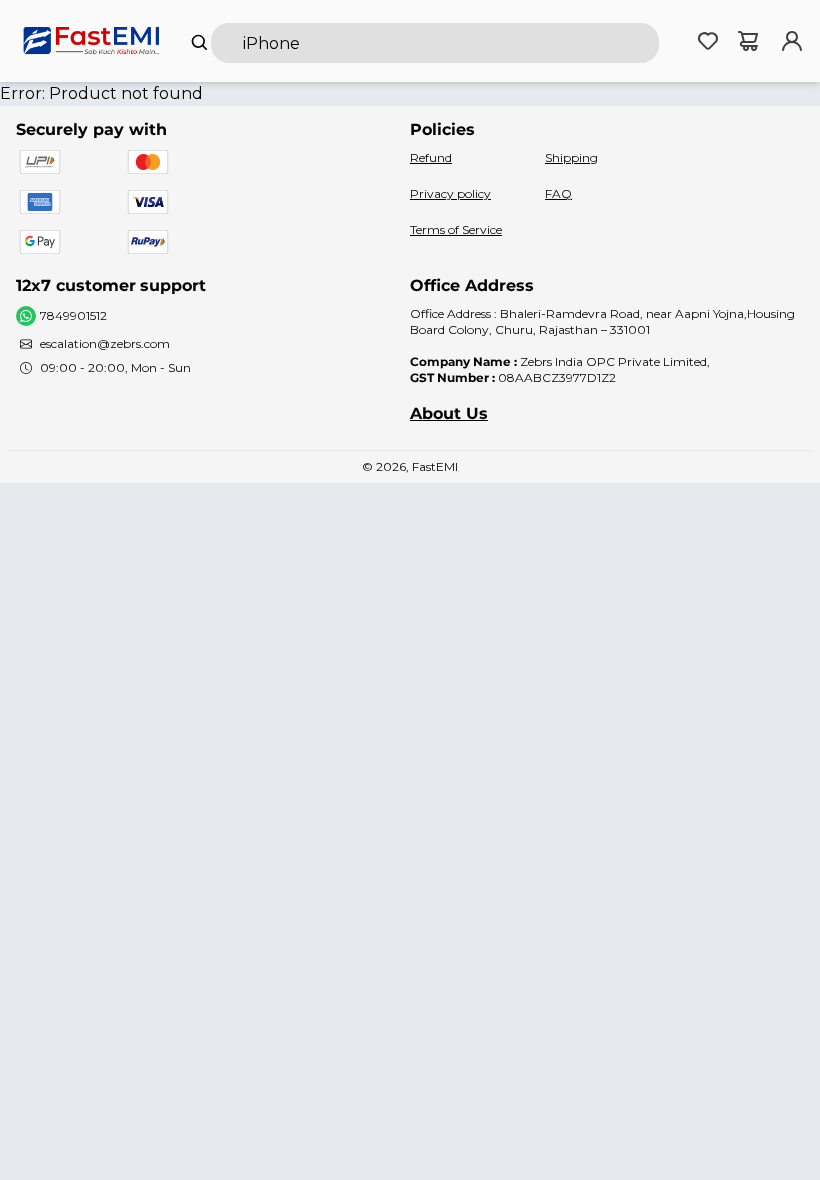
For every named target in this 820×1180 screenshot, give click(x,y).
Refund (431, 157)
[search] (435, 43)
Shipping (571, 157)
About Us (449, 413)
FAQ (558, 193)
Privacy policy (450, 193)
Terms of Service (456, 229)
